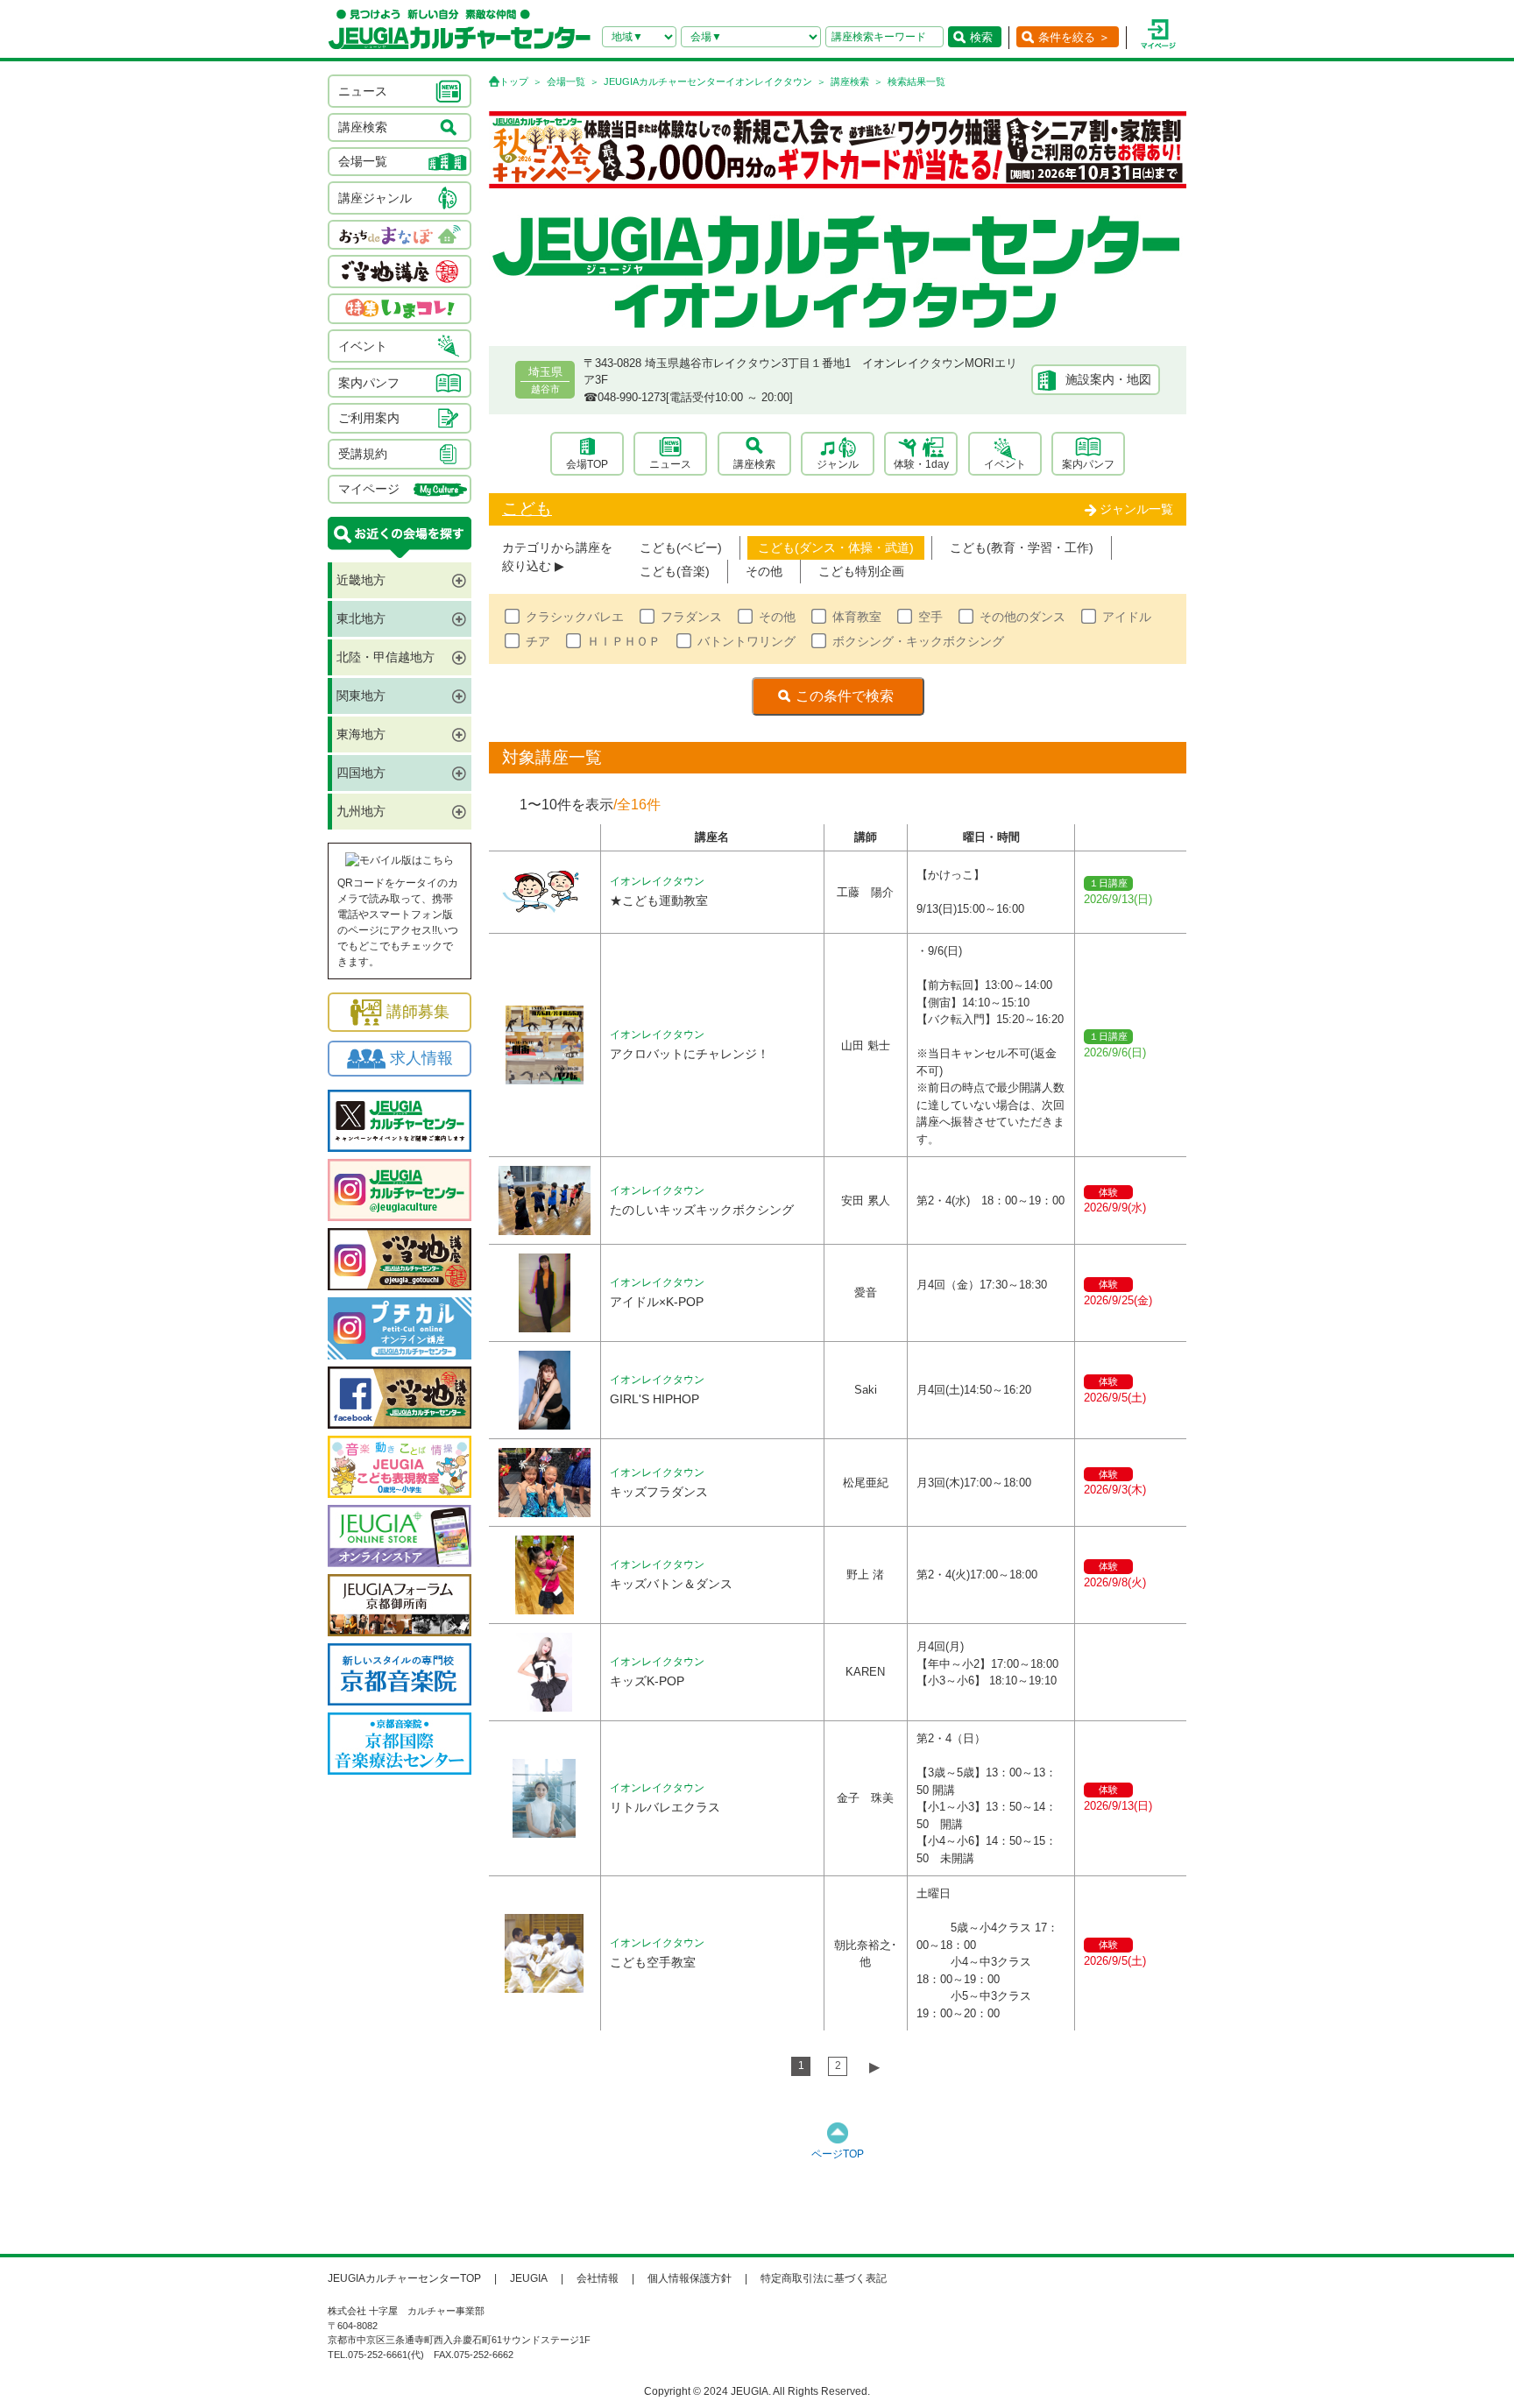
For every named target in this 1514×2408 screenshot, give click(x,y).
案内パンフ (1088, 464)
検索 (981, 37)
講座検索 (850, 81)
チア (538, 641)
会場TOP (587, 464)
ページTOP (838, 2154)
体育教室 (857, 617)
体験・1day (921, 464)
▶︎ (874, 2067)
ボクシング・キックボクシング (918, 641)
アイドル (1127, 617)
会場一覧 (566, 81)
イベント (1005, 464)
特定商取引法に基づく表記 (824, 2278)
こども (527, 508)
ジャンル (838, 464)
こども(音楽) (675, 571)
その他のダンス (1022, 617)
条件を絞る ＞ (1074, 37)
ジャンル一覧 (1136, 509)
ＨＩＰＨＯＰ (624, 641)
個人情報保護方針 (690, 2278)
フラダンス (691, 617)
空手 (930, 617)
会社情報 (598, 2278)
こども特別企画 (861, 571)
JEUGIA (529, 2278)
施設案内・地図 (1108, 379)
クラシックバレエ (575, 617)
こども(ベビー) (681, 547)
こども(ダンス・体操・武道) (836, 547)
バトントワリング (746, 641)
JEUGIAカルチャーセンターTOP (404, 2278)
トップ (514, 81)
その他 (764, 571)
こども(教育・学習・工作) (1022, 547)
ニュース (670, 464)
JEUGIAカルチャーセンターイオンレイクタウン (708, 81)
